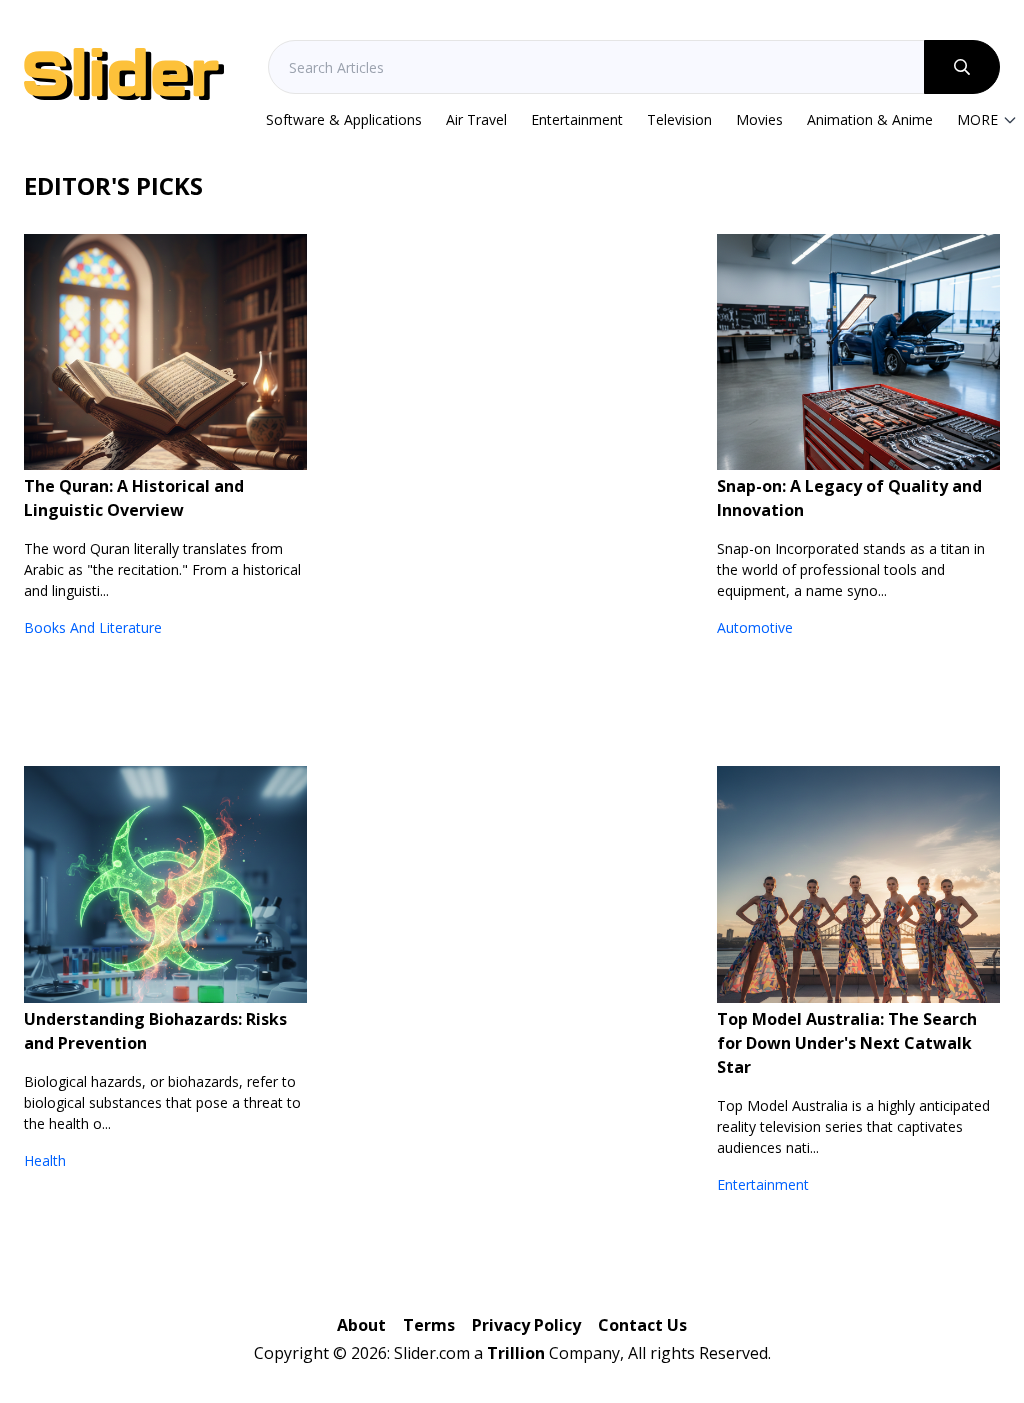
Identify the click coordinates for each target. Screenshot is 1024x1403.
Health (45, 1160)
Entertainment (577, 119)
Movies (759, 119)
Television (679, 119)
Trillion (516, 1353)
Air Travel (476, 119)
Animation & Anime (870, 119)
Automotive (755, 627)
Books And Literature (93, 627)
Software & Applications (344, 119)
